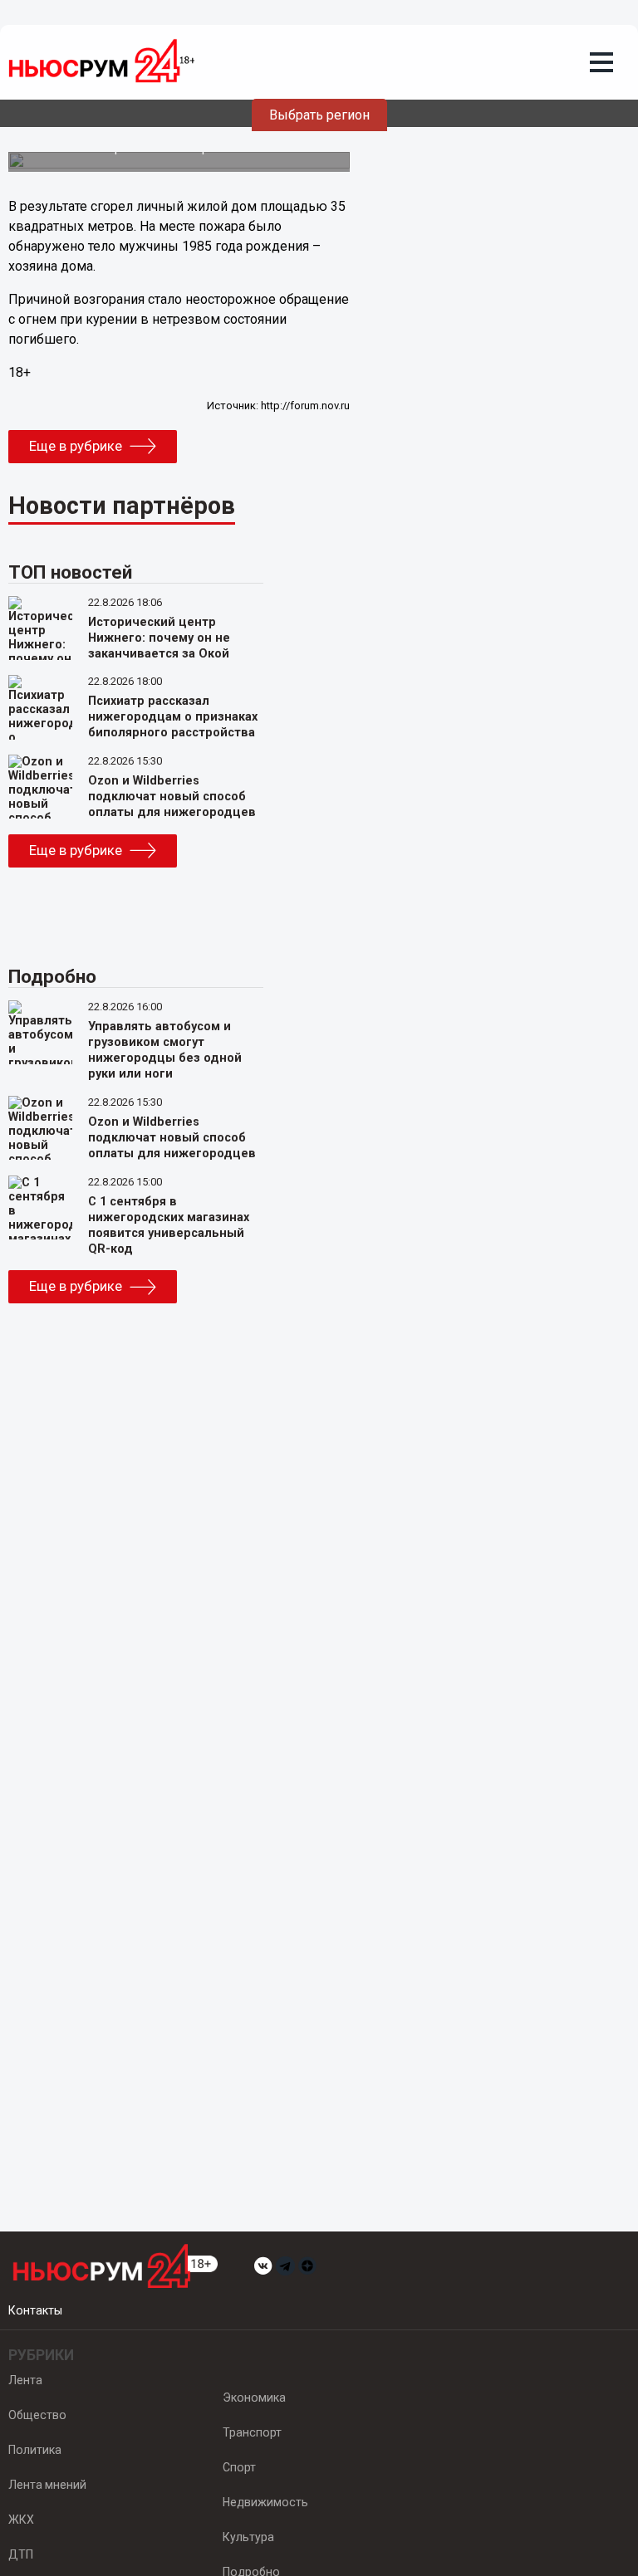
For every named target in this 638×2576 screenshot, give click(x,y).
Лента (25, 2380)
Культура (248, 2537)
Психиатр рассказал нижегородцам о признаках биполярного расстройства (173, 717)
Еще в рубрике (76, 446)
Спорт (239, 2467)
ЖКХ (21, 2520)
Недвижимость (265, 2502)
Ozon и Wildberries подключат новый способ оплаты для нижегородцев (172, 797)
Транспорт (252, 2432)
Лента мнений (47, 2485)
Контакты (35, 2310)
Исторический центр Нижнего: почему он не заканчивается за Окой (159, 638)
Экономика (254, 2398)
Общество (37, 2415)
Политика (35, 2450)
